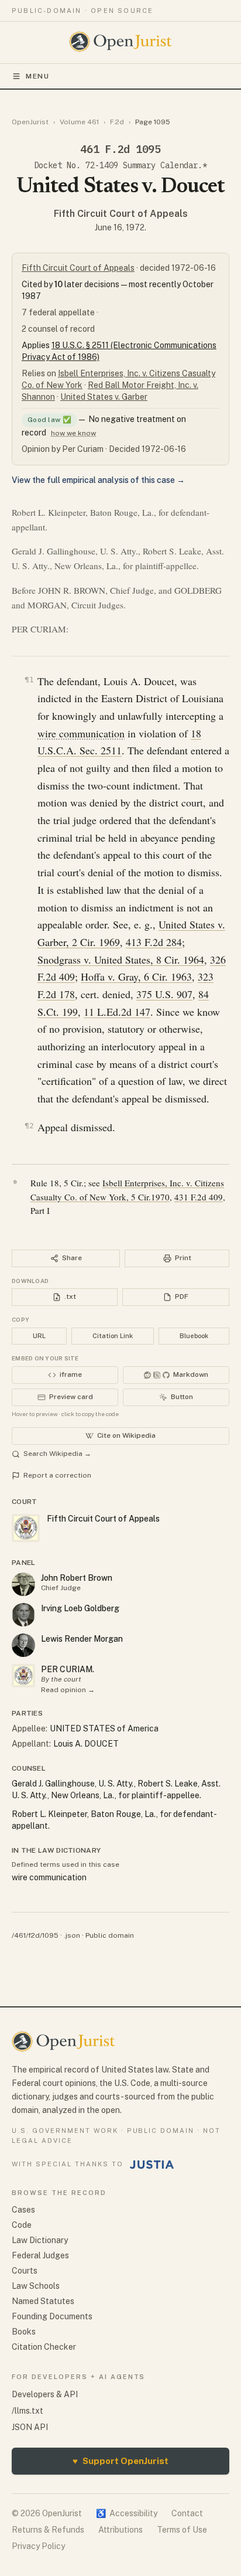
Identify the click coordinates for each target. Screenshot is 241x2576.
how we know (73, 433)
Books (24, 2332)
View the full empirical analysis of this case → (98, 480)
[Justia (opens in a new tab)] (152, 2165)
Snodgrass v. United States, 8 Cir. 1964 (121, 959)
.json (72, 1935)
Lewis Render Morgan (82, 1639)
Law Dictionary (40, 2240)
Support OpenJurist (120, 2461)
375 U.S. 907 (164, 994)
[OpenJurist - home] (121, 42)
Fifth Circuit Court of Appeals (121, 214)
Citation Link (113, 1336)
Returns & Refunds (48, 2530)
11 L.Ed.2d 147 (117, 1012)
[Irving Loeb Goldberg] (23, 1615)
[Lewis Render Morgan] (23, 1645)
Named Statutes (43, 2301)
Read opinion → (68, 1690)
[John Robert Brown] (23, 1584)
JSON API (30, 2427)
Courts (25, 2271)
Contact (187, 2513)
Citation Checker (44, 2347)
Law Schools (36, 2286)
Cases (23, 2210)
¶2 (29, 1126)
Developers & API (45, 2394)
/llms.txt (27, 2411)
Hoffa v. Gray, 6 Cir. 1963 (136, 976)
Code (22, 2225)
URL (39, 1336)
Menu (38, 76)
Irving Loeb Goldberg (80, 1608)
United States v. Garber (104, 397)
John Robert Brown (77, 1578)
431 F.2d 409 (199, 1197)
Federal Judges (40, 2255)
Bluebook (194, 1336)
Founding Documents (52, 2316)
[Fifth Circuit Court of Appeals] (23, 1676)
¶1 (29, 680)
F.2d (117, 122)
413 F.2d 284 (154, 942)
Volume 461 (79, 122)
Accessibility (127, 2513)
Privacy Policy (38, 2546)
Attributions (120, 2530)
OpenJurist (30, 122)
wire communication (81, 733)
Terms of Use (182, 2530)
